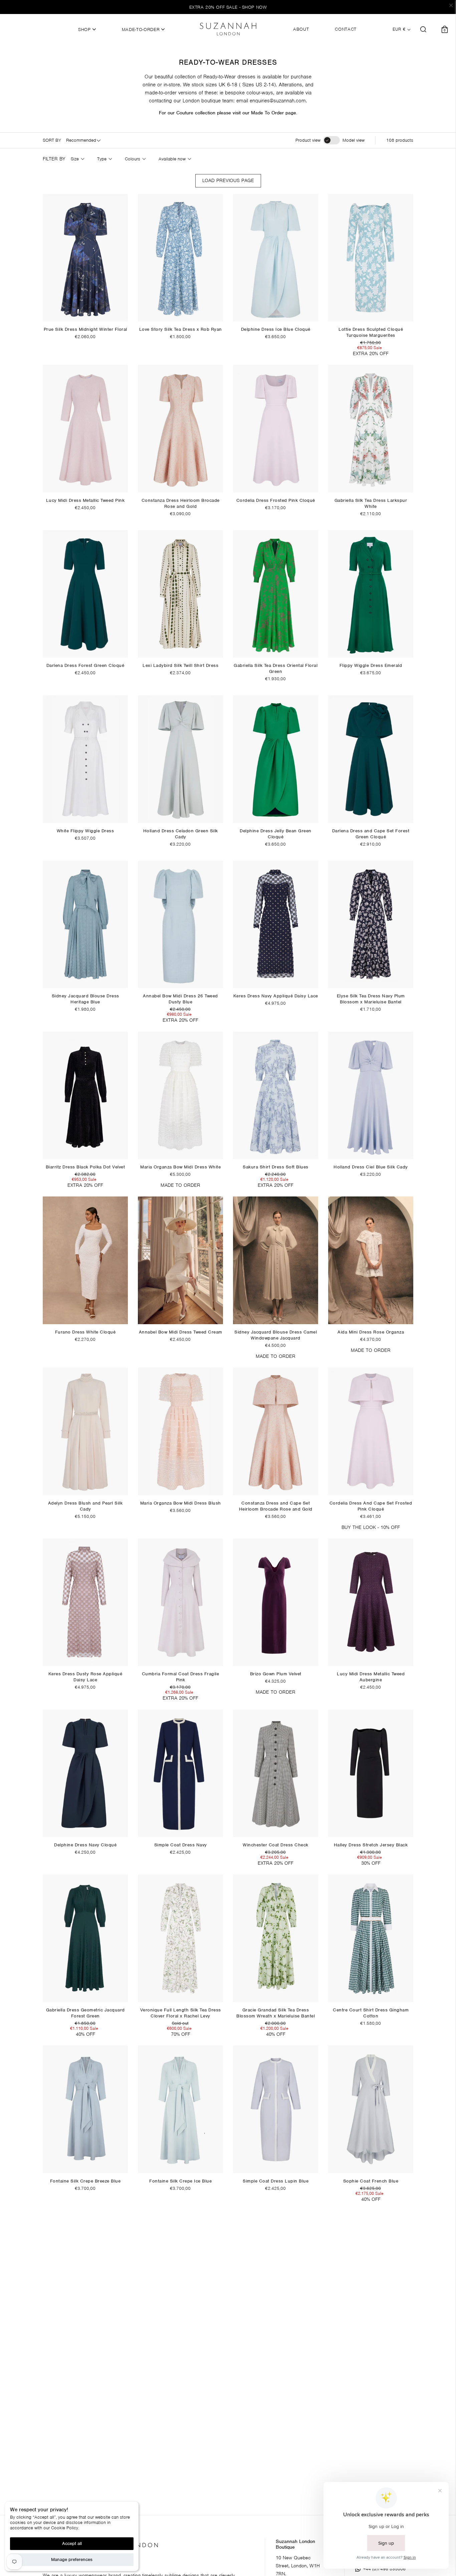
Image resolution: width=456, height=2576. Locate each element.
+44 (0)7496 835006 (384, 2569)
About (301, 29)
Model (354, 140)
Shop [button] (85, 30)
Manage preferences (72, 2559)
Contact (346, 29)
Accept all (72, 2543)
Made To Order (267, 113)
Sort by (52, 140)
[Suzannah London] (228, 29)
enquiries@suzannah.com (278, 101)
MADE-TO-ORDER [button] (142, 30)
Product (308, 140)
